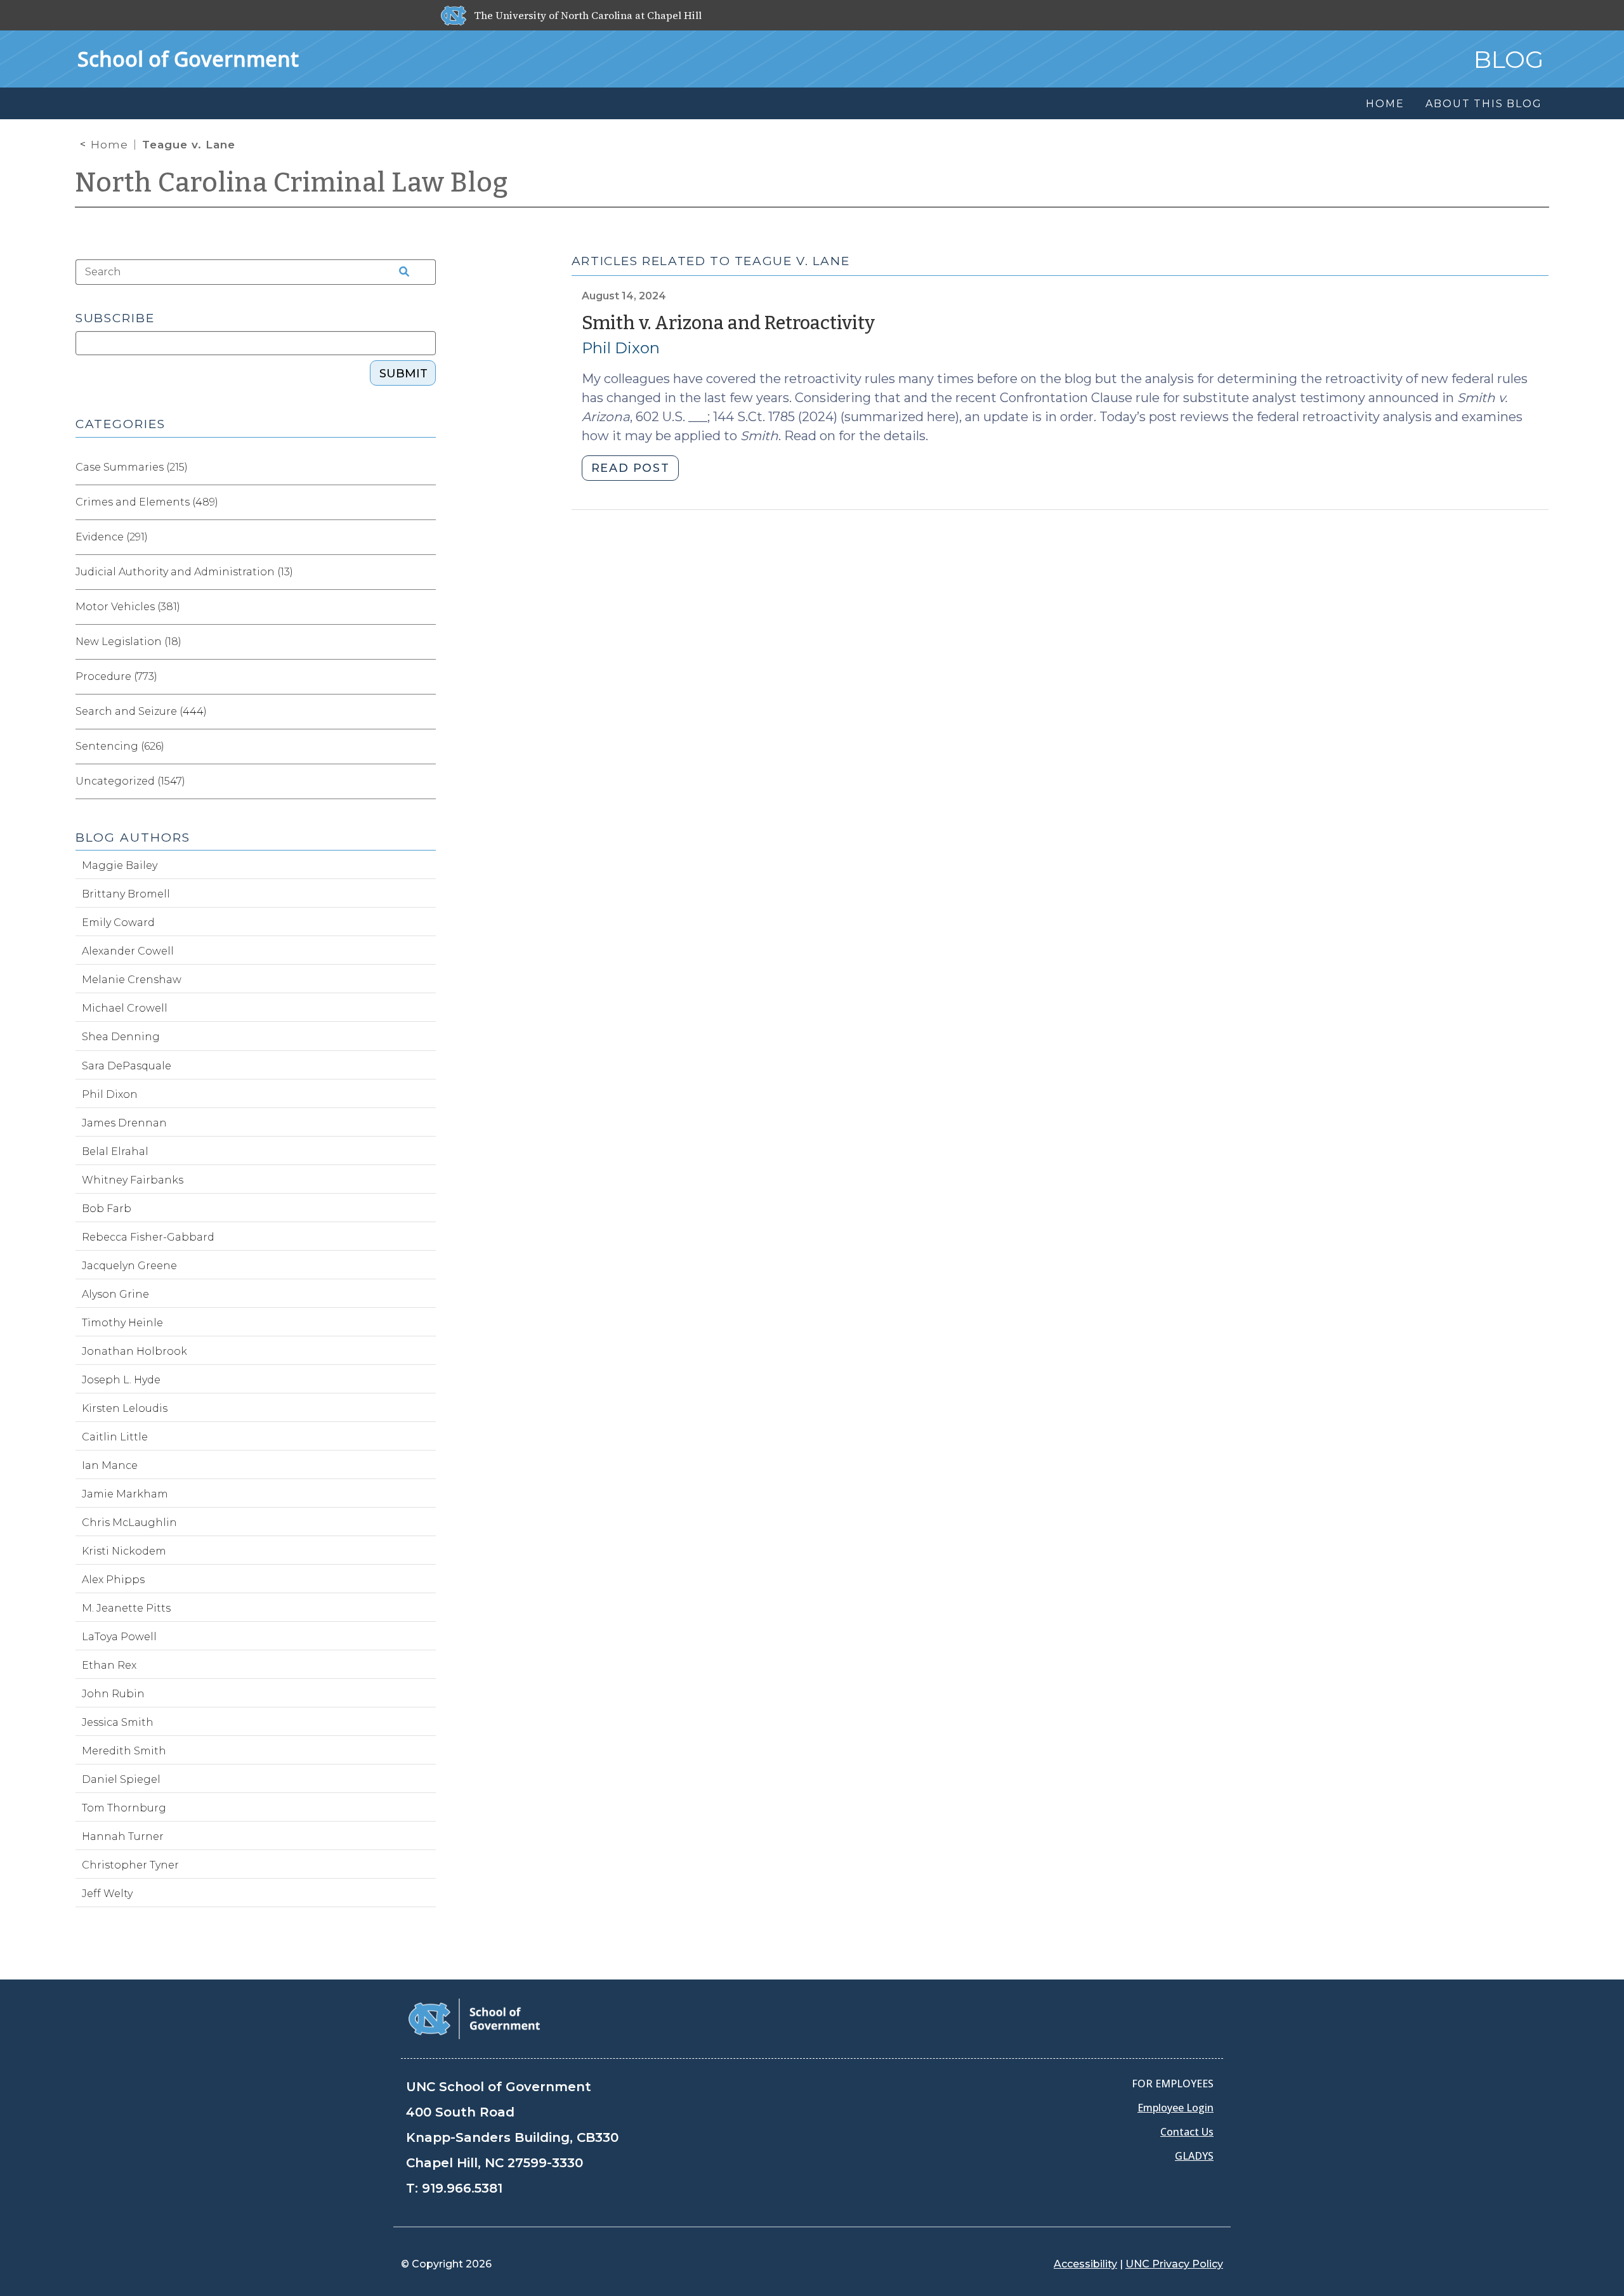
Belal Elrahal (115, 1151)
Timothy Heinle (122, 1323)
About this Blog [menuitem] (1483, 104)
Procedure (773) (116, 676)
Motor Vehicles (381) (128, 607)
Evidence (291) (112, 537)
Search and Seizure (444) (141, 711)
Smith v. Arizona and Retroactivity (728, 323)
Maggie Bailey (120, 865)
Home (109, 145)
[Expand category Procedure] (426, 677)
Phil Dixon (621, 348)
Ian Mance (110, 1465)
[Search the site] (400, 272)
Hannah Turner (123, 1836)
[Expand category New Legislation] (426, 642)
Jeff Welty (107, 1894)
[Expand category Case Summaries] (426, 467)
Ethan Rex (109, 1665)
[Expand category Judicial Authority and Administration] (426, 572)
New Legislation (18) (128, 642)
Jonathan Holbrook (134, 1351)
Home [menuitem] (1385, 104)
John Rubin (113, 1694)
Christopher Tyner (130, 1865)
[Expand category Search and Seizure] (426, 712)
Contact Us (1187, 2132)
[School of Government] (474, 2018)
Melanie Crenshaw (132, 980)
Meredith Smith (124, 1751)
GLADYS (1194, 2156)
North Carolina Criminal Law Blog (292, 183)
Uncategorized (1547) (130, 781)
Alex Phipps (113, 1580)
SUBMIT (403, 374)
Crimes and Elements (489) (147, 502)
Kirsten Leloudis (125, 1408)
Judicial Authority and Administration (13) (184, 572)
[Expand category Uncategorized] (426, 781)
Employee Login (1175, 2108)
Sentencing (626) (120, 746)
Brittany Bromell (126, 894)
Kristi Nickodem (124, 1551)
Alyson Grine (115, 1294)
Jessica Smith (118, 1722)
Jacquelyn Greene (129, 1266)
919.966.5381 (462, 2188)
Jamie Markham (125, 1494)
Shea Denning (121, 1037)
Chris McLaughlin (129, 1523)
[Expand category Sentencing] (426, 747)
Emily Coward (118, 923)
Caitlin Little (115, 1437)
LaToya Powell (119, 1637)
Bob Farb (107, 1209)
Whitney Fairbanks (133, 1180)
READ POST (630, 468)
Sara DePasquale (127, 1066)
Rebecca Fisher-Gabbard (148, 1237)
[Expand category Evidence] (426, 537)
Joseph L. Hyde (121, 1380)
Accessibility (1085, 2264)
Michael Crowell (125, 1008)
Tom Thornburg (124, 1808)
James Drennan (124, 1123)
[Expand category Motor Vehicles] (426, 607)
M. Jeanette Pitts (126, 1608)
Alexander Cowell (128, 951)
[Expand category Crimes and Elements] (426, 502)
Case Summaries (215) (132, 467)
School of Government (188, 59)
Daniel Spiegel (121, 1779)
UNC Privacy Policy (1174, 2264)
